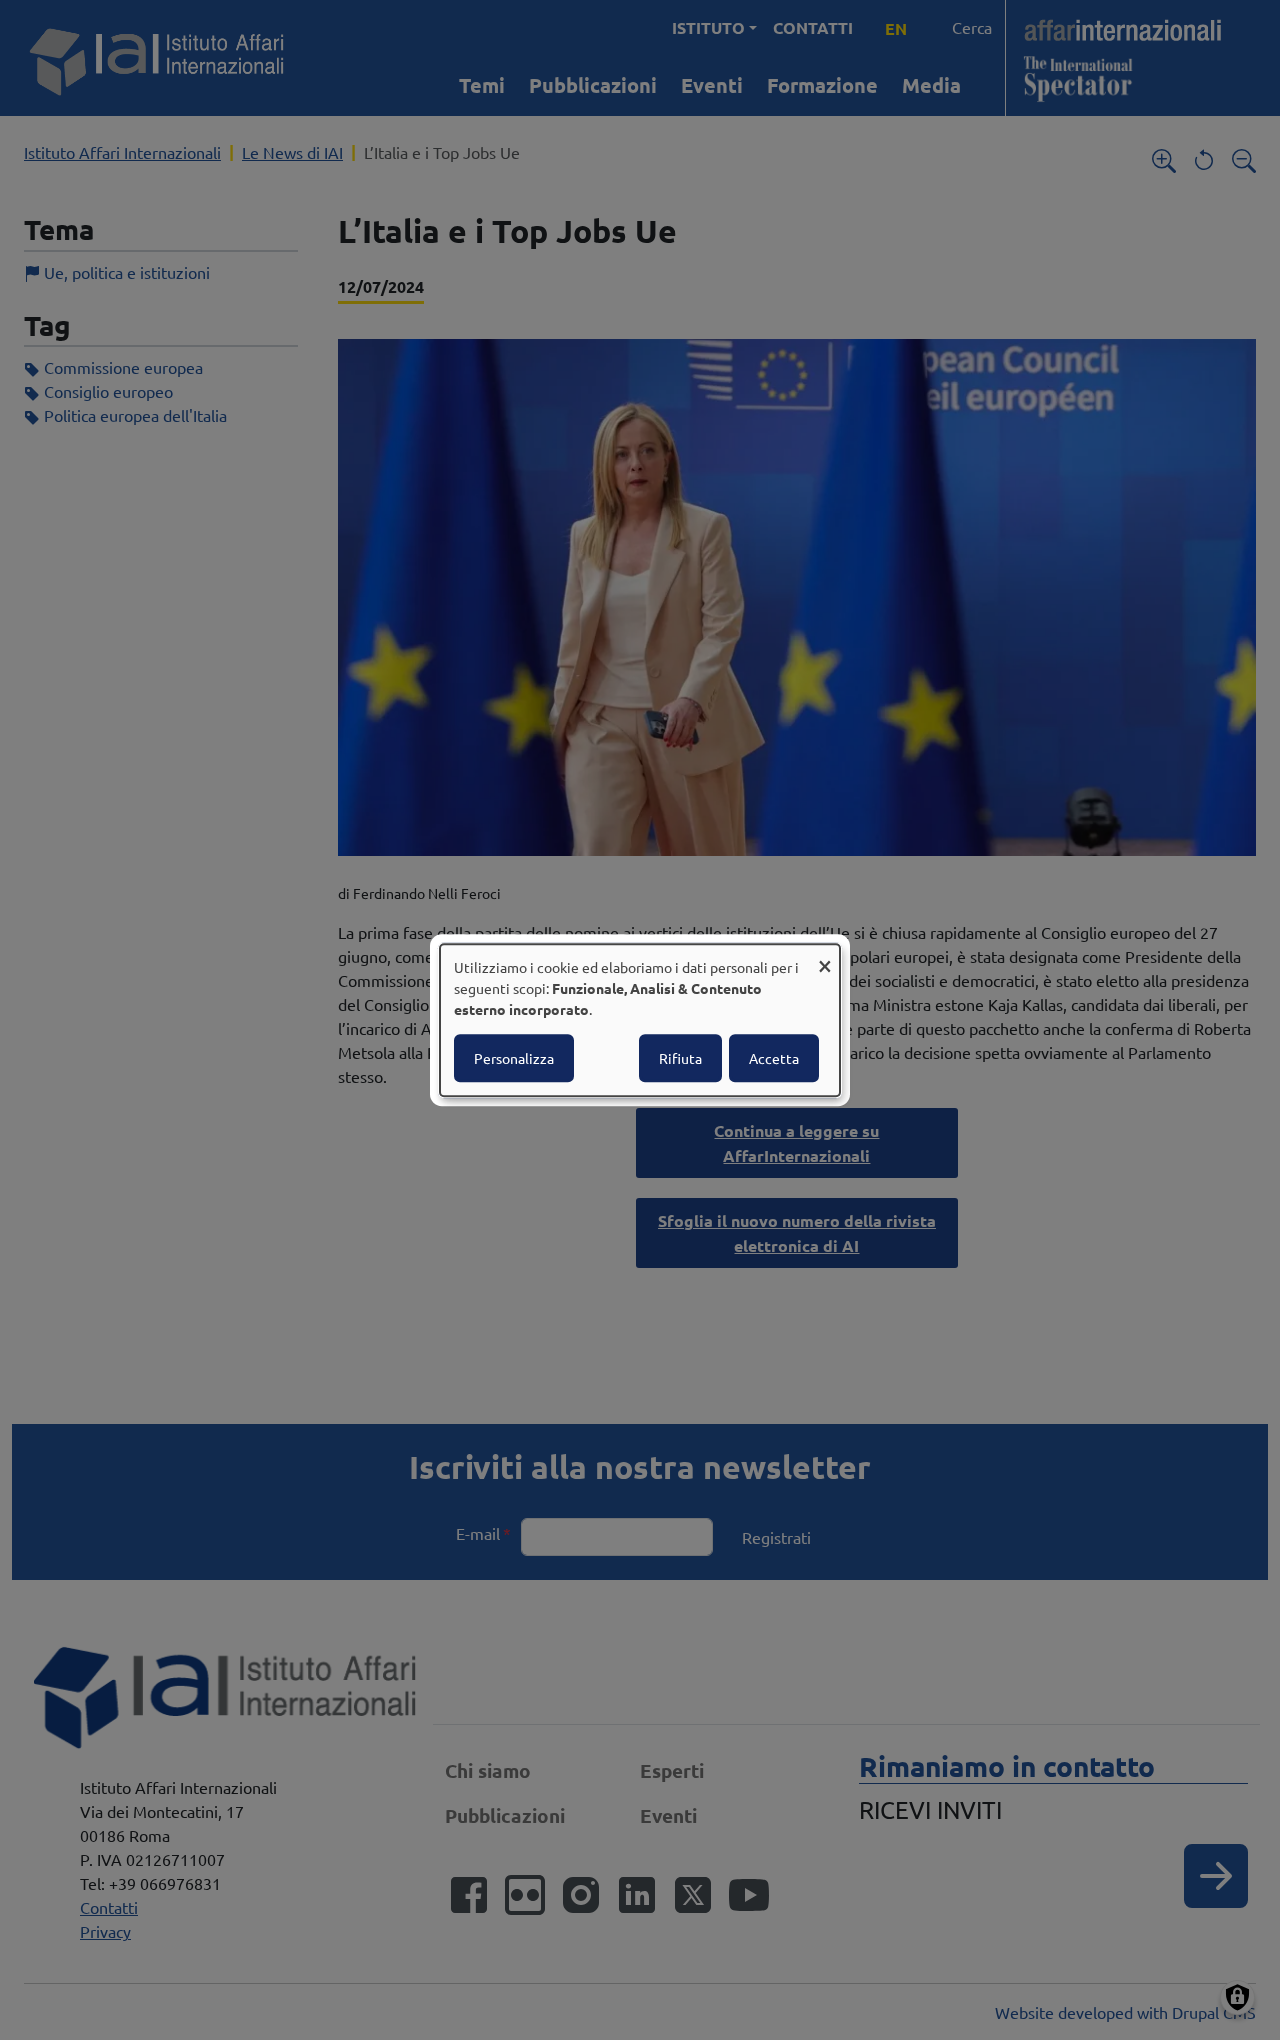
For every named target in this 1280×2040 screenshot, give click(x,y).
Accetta (774, 1058)
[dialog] (640, 1020)
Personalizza (514, 1058)
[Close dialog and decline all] (825, 956)
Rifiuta (680, 1058)
